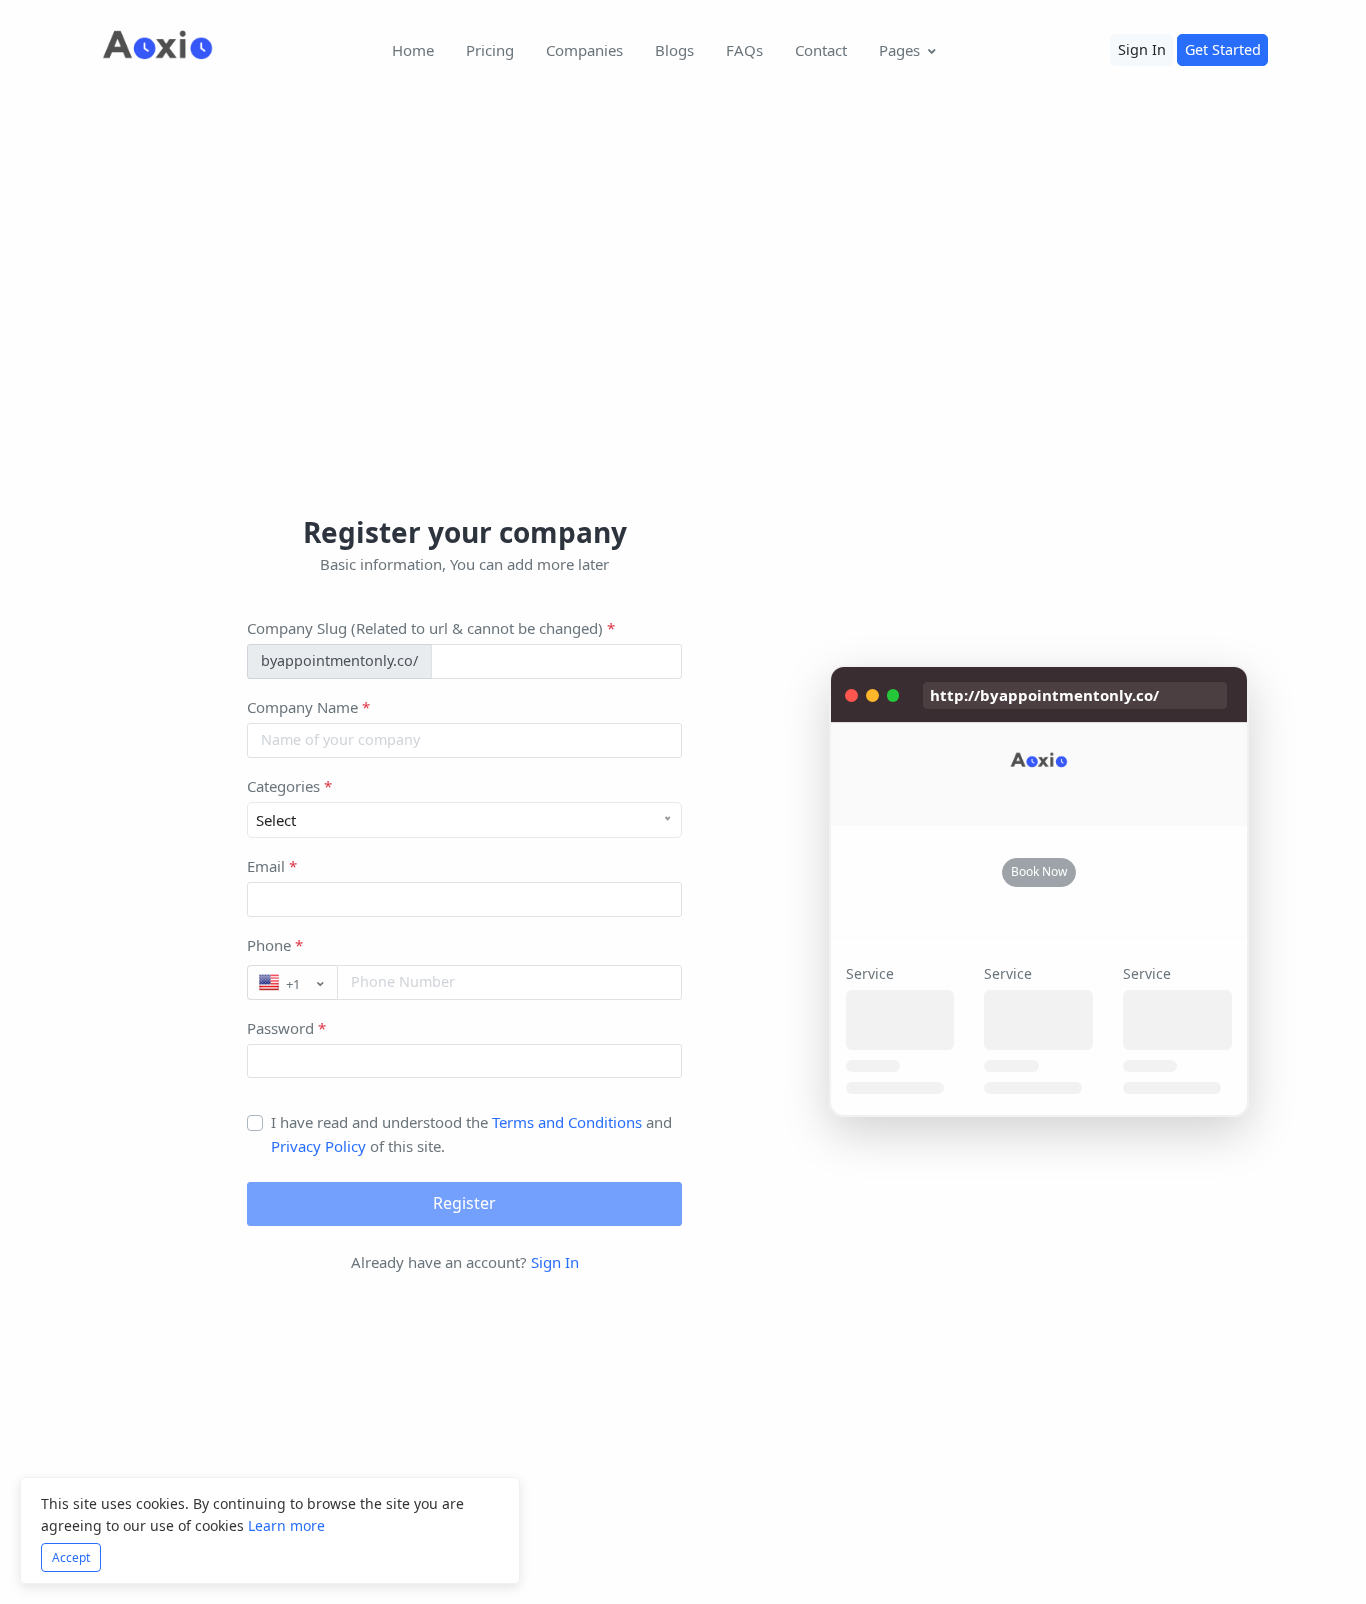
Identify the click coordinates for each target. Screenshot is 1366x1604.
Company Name (308, 707)
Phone (275, 945)
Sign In (1142, 49)
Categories (289, 786)
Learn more (286, 1525)
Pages (899, 50)
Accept (71, 1557)
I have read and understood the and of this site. (471, 1134)
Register (464, 1203)
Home (413, 50)
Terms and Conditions (567, 1122)
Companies (584, 50)
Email (272, 866)
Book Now (1039, 871)
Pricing (490, 50)
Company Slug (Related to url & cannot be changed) (431, 628)
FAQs (744, 50)
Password (286, 1028)
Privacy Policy (320, 1146)
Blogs (674, 50)
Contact (821, 50)
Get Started (1223, 49)
